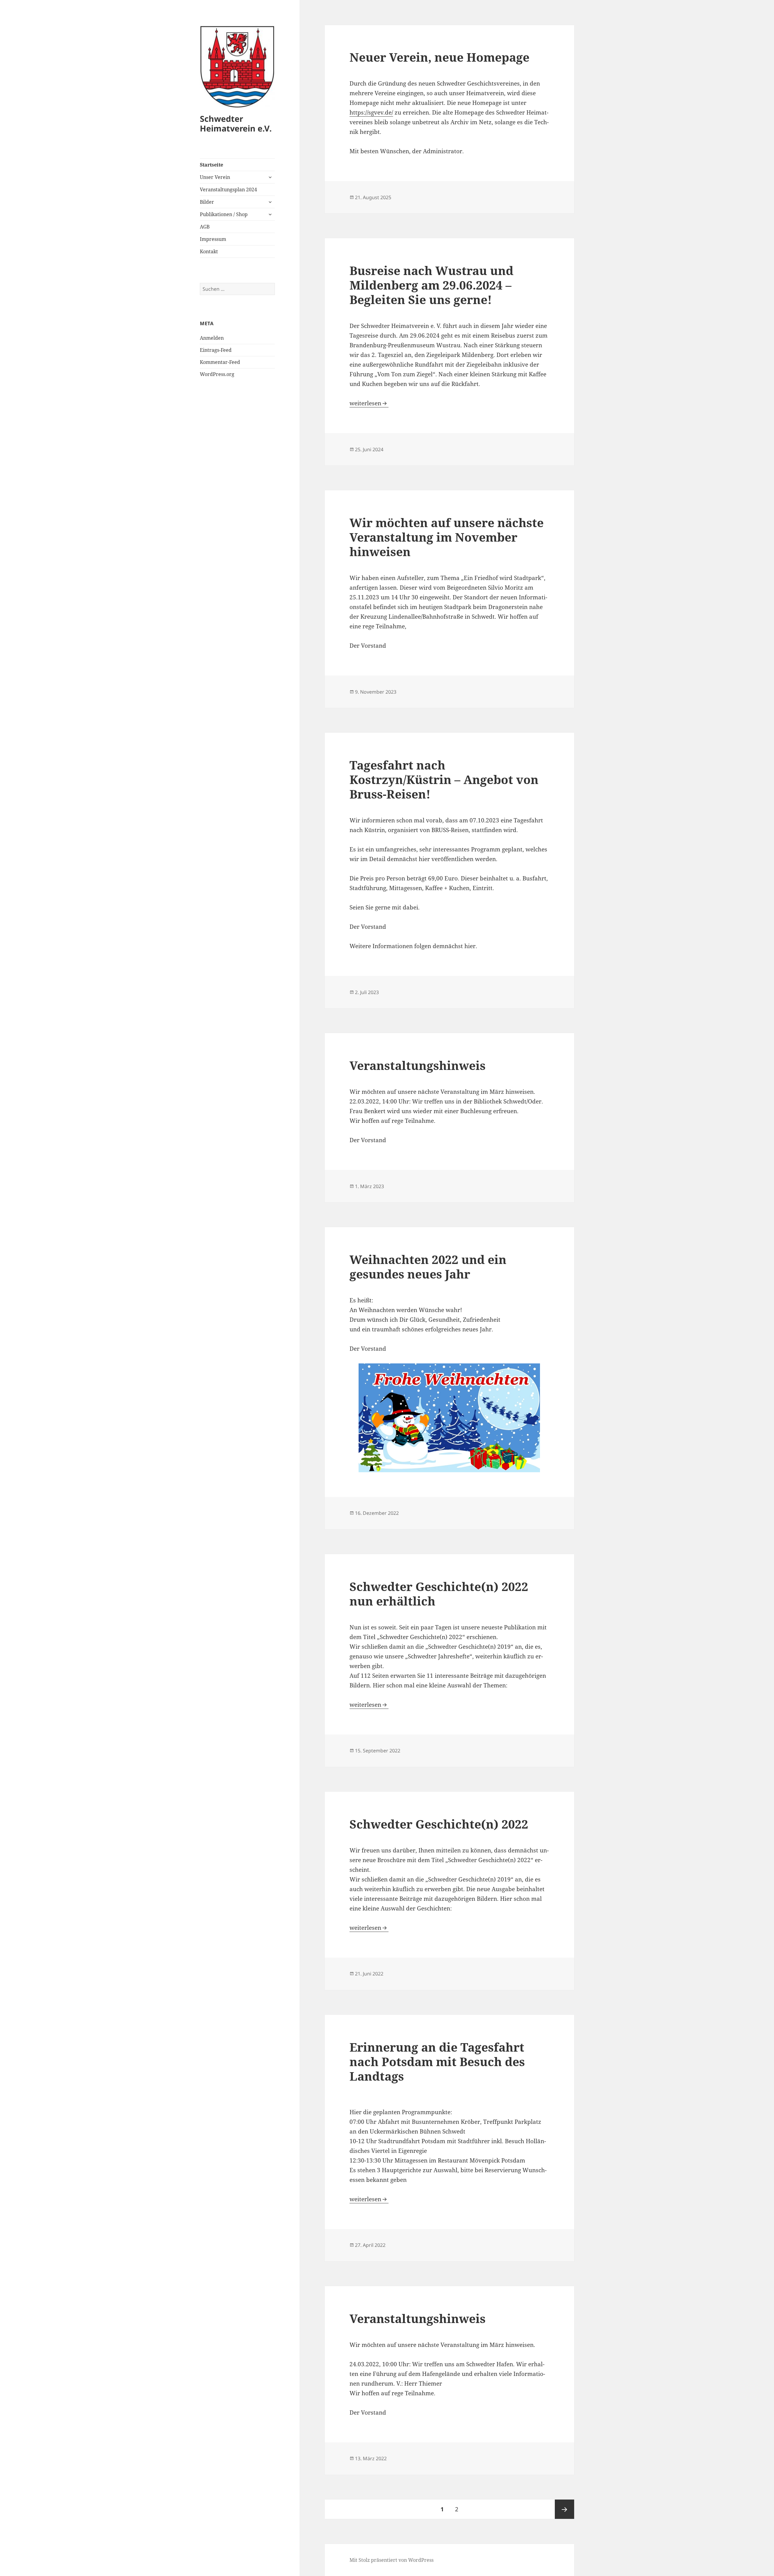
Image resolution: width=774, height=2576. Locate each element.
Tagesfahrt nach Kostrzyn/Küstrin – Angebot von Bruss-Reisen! (444, 779)
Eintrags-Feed (216, 350)
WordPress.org (217, 374)
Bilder (207, 202)
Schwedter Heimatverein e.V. (236, 123)
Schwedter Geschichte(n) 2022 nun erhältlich (439, 1594)
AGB (205, 227)
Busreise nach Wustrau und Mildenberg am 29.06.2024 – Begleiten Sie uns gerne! (431, 285)
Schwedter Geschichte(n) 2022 (439, 1824)
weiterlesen (369, 403)
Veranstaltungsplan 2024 (228, 190)
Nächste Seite (564, 2509)
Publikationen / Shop (224, 214)
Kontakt (209, 251)
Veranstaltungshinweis (418, 1065)
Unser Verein (215, 177)
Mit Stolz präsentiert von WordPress (392, 2560)
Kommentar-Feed (220, 362)
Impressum (213, 239)
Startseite (211, 165)
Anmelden (212, 338)
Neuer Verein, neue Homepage (439, 57)
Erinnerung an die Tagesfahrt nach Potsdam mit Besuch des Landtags (437, 2061)
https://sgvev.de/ (371, 112)
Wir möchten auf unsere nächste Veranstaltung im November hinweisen (447, 537)
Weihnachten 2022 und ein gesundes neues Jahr (428, 1267)
